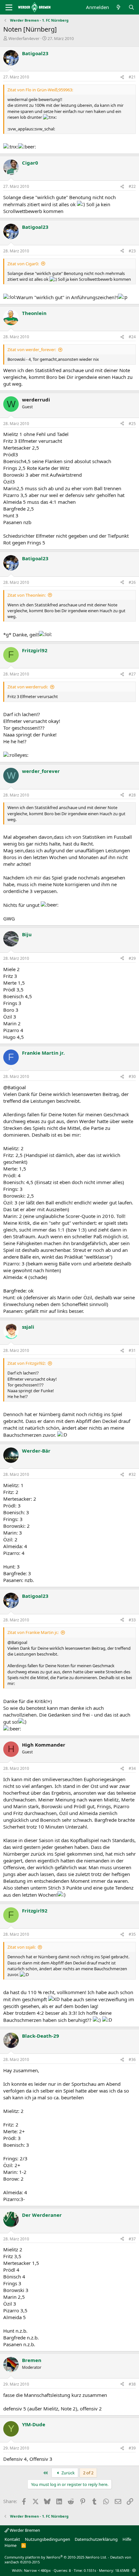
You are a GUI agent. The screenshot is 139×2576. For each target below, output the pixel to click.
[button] (134, 2570)
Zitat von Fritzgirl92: (27, 1363)
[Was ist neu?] (118, 7)
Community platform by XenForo (56, 2557)
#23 (132, 251)
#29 (132, 958)
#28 (132, 795)
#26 (132, 582)
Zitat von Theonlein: (27, 595)
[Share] (122, 77)
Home (11, 2545)
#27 (132, 674)
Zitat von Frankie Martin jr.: (33, 1632)
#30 (132, 1076)
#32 (132, 1474)
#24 (132, 337)
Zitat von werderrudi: (28, 687)
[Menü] (9, 7)
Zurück (68, 2473)
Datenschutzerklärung (96, 2539)
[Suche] (131, 7)
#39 (132, 2448)
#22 (132, 186)
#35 (132, 1934)
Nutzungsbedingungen (48, 2539)
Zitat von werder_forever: (32, 350)
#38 (132, 2384)
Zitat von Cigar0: (23, 264)
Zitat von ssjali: (21, 1947)
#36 (132, 2059)
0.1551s (90, 2570)
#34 (132, 1768)
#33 (132, 1620)
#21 (132, 77)
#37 (132, 2239)
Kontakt (12, 2539)
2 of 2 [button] (88, 2473)
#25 (132, 424)
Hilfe (127, 2539)
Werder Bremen (24, 2530)
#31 (132, 1350)
